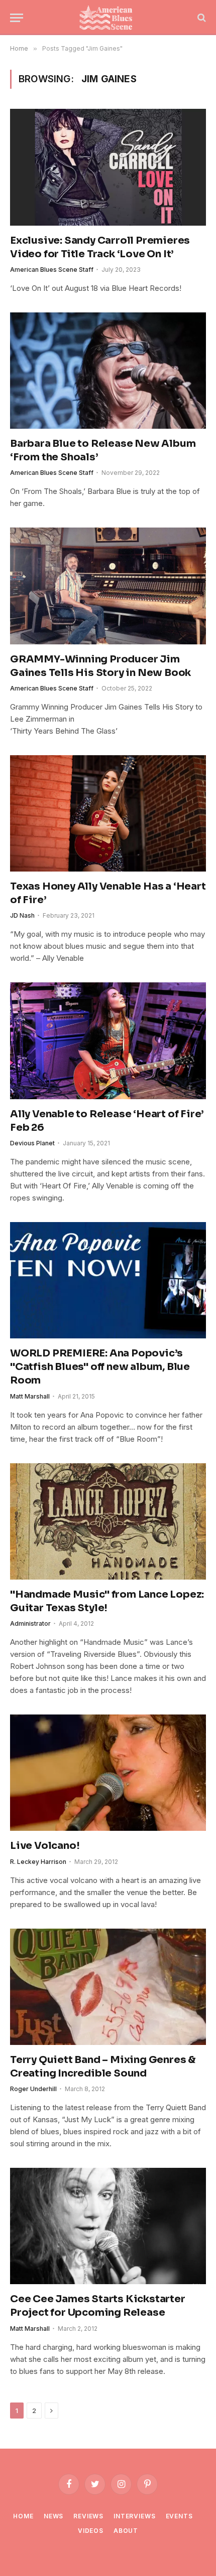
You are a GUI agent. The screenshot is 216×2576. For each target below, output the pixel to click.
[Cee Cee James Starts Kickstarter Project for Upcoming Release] (108, 2226)
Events (179, 2516)
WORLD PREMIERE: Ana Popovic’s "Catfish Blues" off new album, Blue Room (100, 1367)
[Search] (201, 18)
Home (23, 2516)
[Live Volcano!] (108, 1773)
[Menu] (17, 18)
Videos (91, 2531)
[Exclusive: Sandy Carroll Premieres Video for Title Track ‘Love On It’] (108, 167)
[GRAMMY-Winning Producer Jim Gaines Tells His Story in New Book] (108, 586)
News (53, 2516)
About (126, 2531)
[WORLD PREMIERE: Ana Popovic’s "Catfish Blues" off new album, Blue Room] (108, 1280)
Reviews (88, 2516)
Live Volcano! (45, 1846)
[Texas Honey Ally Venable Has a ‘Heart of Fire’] (108, 813)
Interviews (134, 2516)
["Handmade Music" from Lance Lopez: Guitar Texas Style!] (108, 1521)
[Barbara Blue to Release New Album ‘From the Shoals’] (108, 371)
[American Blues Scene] (108, 18)
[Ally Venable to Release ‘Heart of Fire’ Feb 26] (108, 1041)
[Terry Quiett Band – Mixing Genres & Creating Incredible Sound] (108, 1987)
